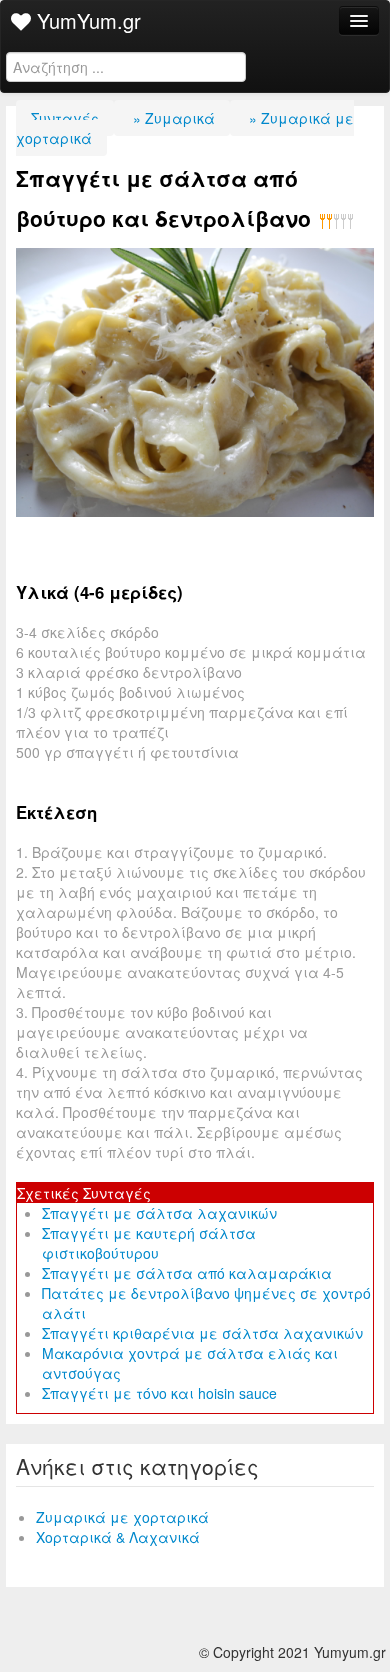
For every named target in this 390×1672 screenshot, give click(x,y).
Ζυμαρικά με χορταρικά (122, 1517)
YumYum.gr (86, 20)
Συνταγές (65, 118)
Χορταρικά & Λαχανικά (118, 1537)
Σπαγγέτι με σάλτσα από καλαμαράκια (187, 1273)
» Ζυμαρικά (172, 118)
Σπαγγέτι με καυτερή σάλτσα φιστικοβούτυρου (149, 1243)
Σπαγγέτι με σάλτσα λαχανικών (159, 1213)
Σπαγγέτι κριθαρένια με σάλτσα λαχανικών (202, 1333)
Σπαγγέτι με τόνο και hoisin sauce (159, 1393)
